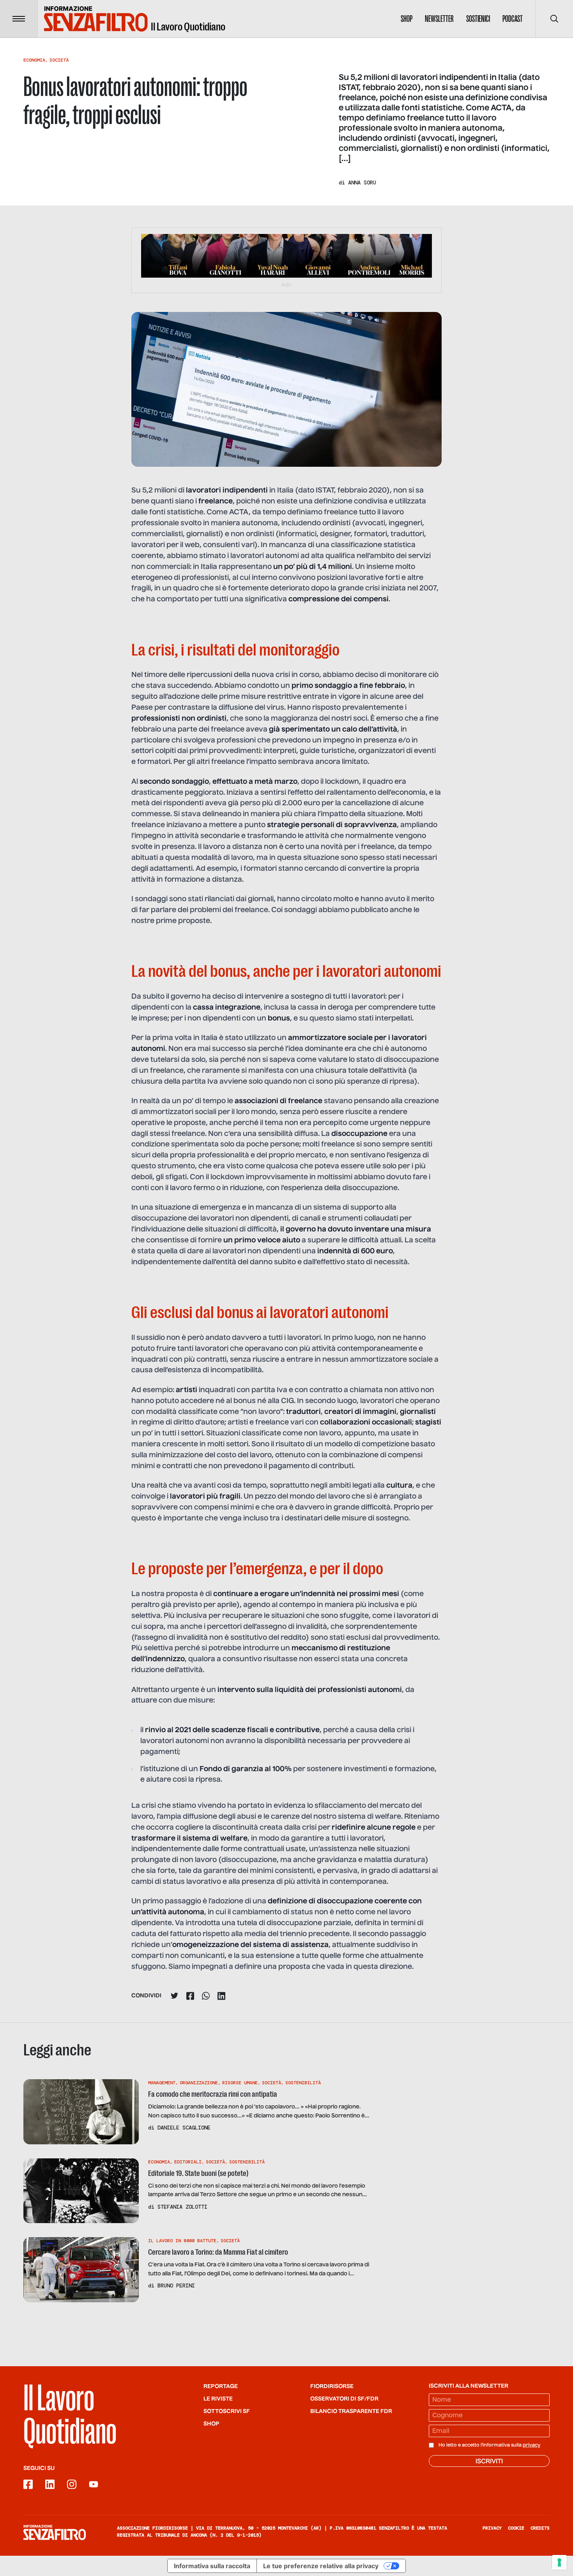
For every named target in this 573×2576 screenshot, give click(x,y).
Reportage (221, 2386)
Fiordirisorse (332, 2386)
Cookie (516, 2528)
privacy (531, 2445)
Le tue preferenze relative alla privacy (321, 2566)
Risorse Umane (240, 2083)
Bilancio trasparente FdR (351, 2411)
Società (59, 60)
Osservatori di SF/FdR (344, 2399)
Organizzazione (199, 2083)
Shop (407, 19)
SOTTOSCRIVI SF (227, 2411)
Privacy (492, 2528)
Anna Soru (362, 182)
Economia (34, 60)
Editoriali (188, 2162)
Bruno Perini (176, 2285)
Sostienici (478, 19)
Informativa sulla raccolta (212, 2566)
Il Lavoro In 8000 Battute (182, 2241)
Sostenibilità (303, 2083)
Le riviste (218, 2399)
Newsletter (439, 19)
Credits (540, 2528)
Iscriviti (489, 2462)
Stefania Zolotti (182, 2207)
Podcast (513, 19)
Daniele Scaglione (184, 2128)
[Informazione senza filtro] (55, 2532)
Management (162, 2083)
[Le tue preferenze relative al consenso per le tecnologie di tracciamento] (559, 2562)
